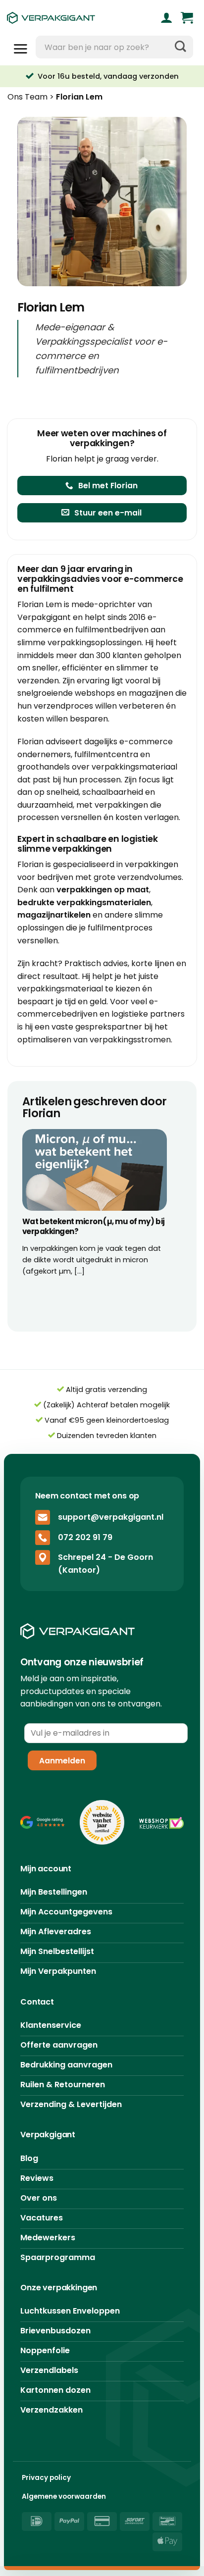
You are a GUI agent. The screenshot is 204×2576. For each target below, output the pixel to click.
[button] (187, 18)
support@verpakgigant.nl (111, 1517)
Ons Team (27, 97)
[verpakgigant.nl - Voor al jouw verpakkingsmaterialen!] (67, 18)
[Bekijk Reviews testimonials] (43, 1823)
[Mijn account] (167, 18)
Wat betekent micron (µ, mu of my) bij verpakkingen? (94, 1226)
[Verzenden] (180, 47)
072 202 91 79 (85, 1537)
